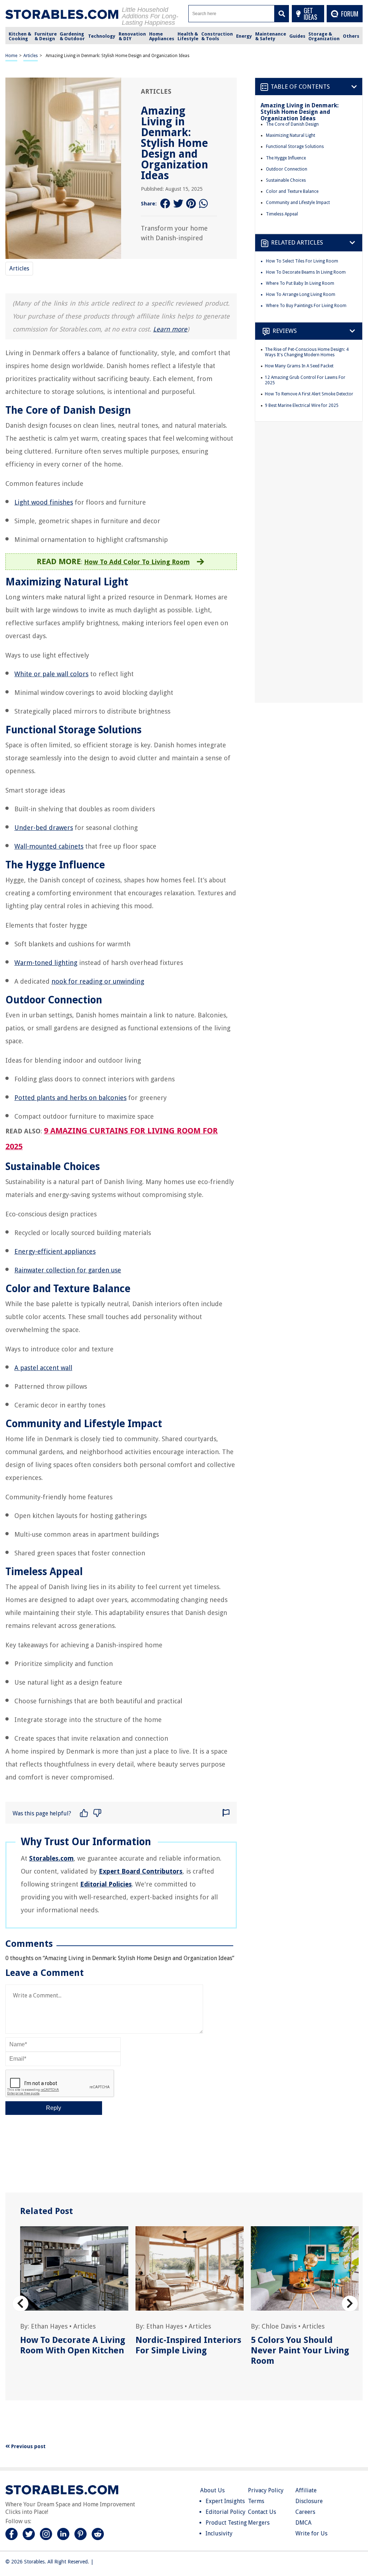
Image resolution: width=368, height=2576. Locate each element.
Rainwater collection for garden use (68, 1270)
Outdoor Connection (287, 169)
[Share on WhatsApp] (204, 204)
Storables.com (51, 1858)
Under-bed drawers (44, 828)
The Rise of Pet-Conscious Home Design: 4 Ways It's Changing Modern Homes (307, 352)
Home (11, 56)
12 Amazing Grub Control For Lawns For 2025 (305, 380)
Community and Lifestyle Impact (298, 203)
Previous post (28, 2446)
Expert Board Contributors (141, 1871)
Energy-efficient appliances (55, 1251)
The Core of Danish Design (292, 124)
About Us (212, 2490)
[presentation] (20, 2304)
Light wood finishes (44, 502)
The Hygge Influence (286, 158)
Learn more (170, 329)
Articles (31, 56)
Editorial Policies (106, 1884)
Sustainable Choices (286, 180)
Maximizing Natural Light (291, 135)
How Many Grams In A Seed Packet (299, 366)
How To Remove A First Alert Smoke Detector (309, 394)
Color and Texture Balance (292, 191)
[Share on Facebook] (165, 204)
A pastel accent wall (43, 1368)
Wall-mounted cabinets (49, 846)
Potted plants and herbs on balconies (70, 1098)
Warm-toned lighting (46, 963)
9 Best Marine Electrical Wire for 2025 (302, 405)
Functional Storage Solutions (295, 147)
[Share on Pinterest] (191, 204)
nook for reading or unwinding (98, 981)
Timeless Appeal (282, 214)
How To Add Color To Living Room (137, 562)
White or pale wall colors (51, 674)
